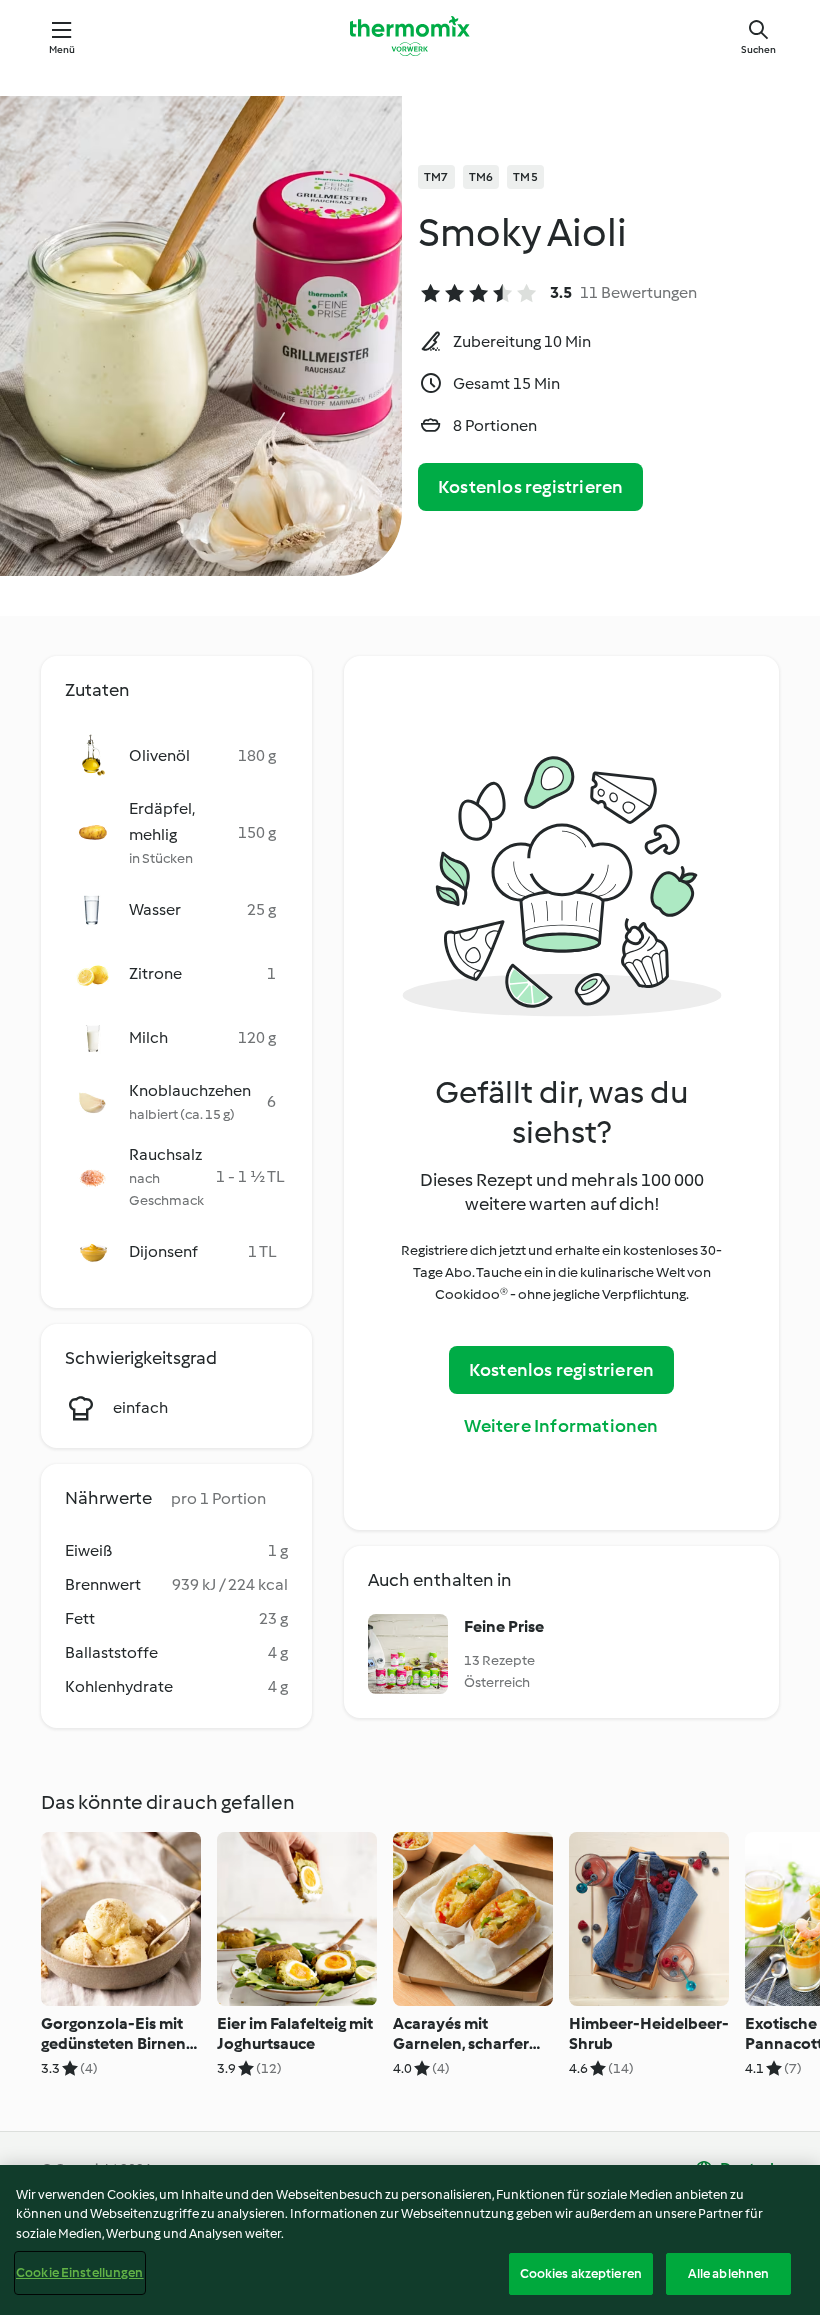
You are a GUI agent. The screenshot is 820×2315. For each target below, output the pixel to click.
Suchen (758, 49)
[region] (410, 2240)
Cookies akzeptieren (581, 2273)
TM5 (525, 177)
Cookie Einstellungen (80, 2272)
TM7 (436, 177)
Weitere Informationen (561, 1426)
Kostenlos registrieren (530, 487)
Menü (62, 49)
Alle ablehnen (729, 2273)
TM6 (481, 177)
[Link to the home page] (410, 36)
